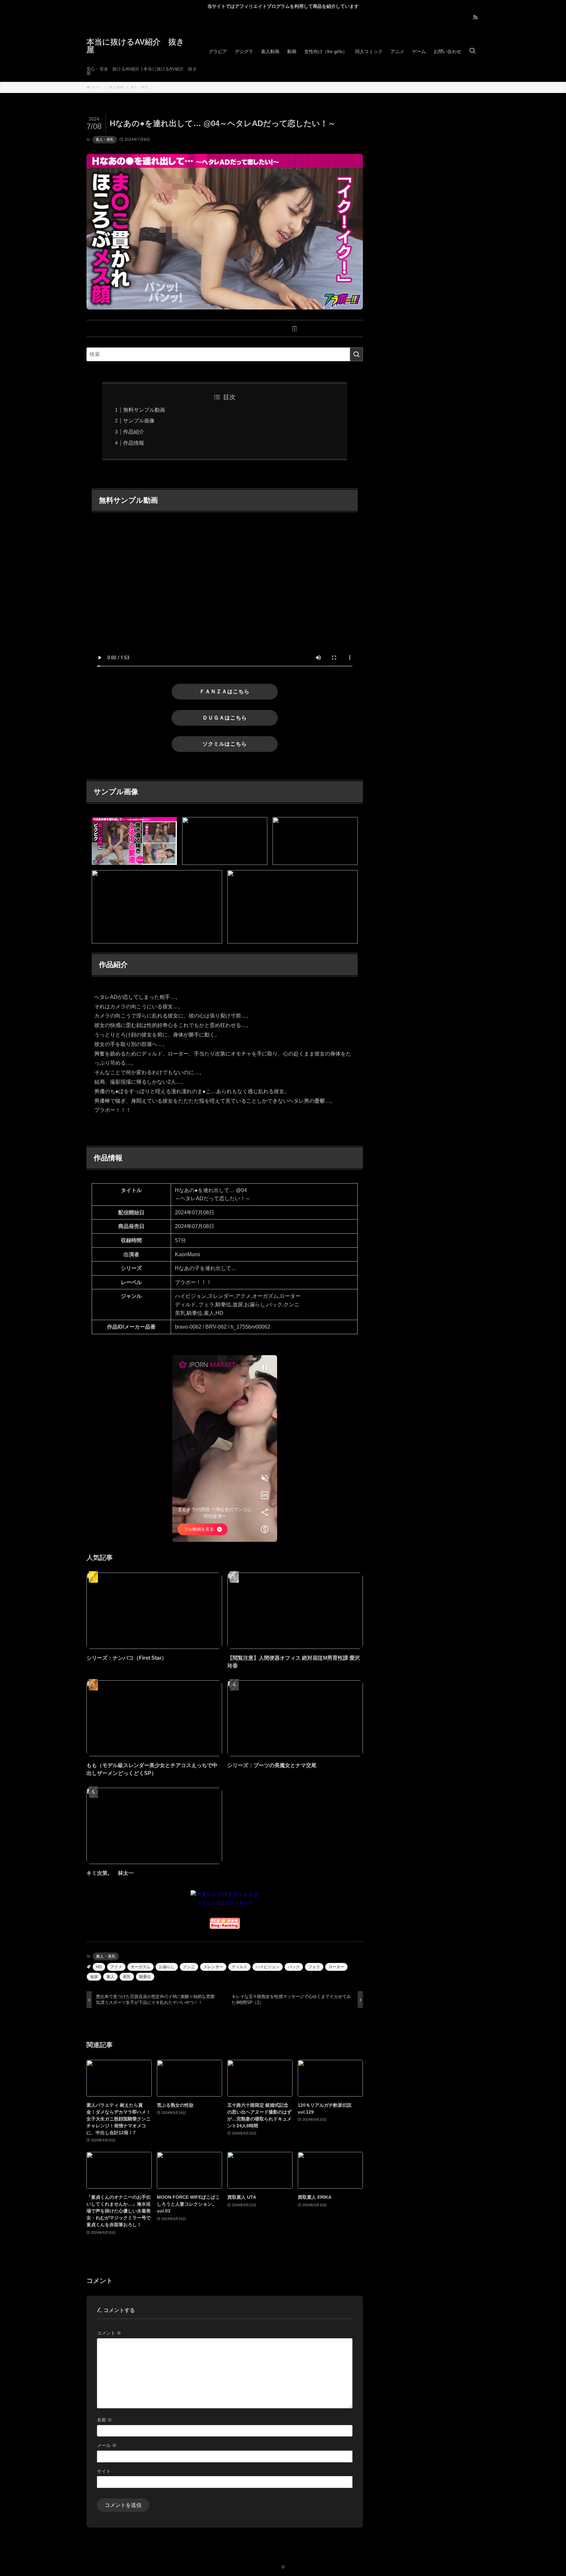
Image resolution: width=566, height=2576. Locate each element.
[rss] (475, 17)
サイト (104, 2471)
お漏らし (167, 1967)
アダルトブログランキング (225, 1903)
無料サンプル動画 (144, 410)
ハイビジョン (268, 1967)
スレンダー (213, 1967)
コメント (109, 2333)
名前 (104, 2420)
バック (294, 1967)
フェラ (314, 1967)
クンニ (189, 1967)
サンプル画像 (139, 421)
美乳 (127, 1977)
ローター (336, 1967)
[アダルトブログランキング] (225, 1894)
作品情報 (134, 443)
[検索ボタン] (472, 51)
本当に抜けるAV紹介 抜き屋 (135, 46)
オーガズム (141, 1967)
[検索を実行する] (356, 354)
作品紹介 (134, 432)
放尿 (94, 1977)
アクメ (116, 1967)
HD (99, 1967)
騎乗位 (145, 1977)
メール (107, 2445)
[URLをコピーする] (294, 328)
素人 (110, 1977)
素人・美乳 (105, 140)
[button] (155, 328)
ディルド (239, 1967)
